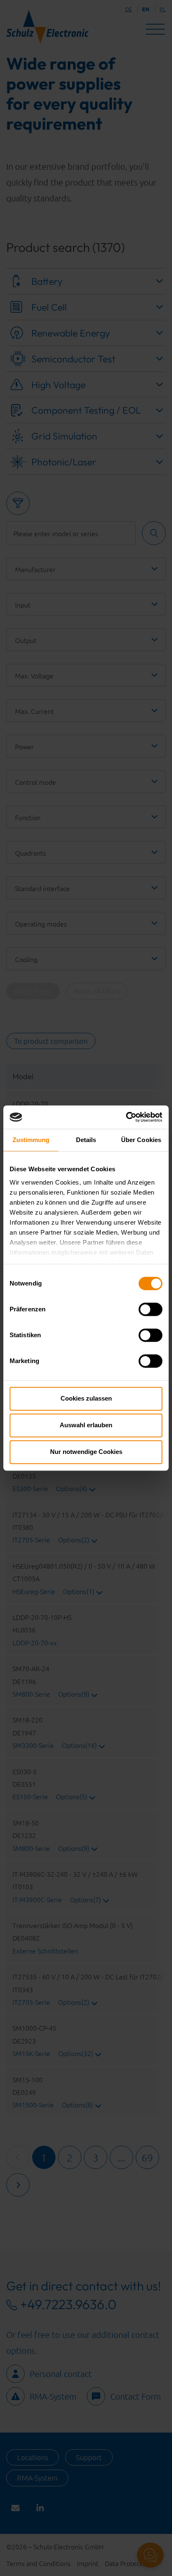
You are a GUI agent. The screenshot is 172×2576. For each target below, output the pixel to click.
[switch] (150, 1309)
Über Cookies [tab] (141, 1140)
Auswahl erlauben (86, 1425)
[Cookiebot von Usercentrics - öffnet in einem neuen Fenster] (126, 1117)
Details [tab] (86, 1140)
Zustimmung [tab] (31, 1140)
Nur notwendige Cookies (86, 1452)
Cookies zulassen (86, 1398)
